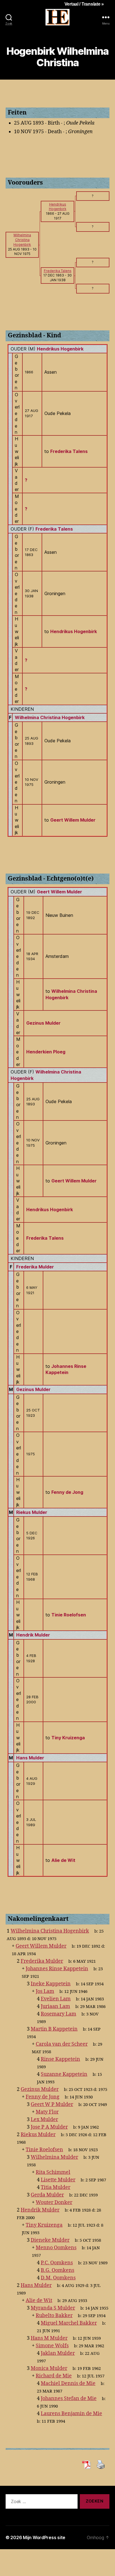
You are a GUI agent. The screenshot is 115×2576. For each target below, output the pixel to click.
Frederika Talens (54, 529)
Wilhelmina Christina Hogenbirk (50, 717)
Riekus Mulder (32, 1512)
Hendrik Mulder (33, 1635)
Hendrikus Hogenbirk (60, 349)
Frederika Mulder (35, 1267)
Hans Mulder (30, 1758)
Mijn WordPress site (44, 2537)
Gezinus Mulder (43, 1023)
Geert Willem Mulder (59, 892)
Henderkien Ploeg (46, 1052)
